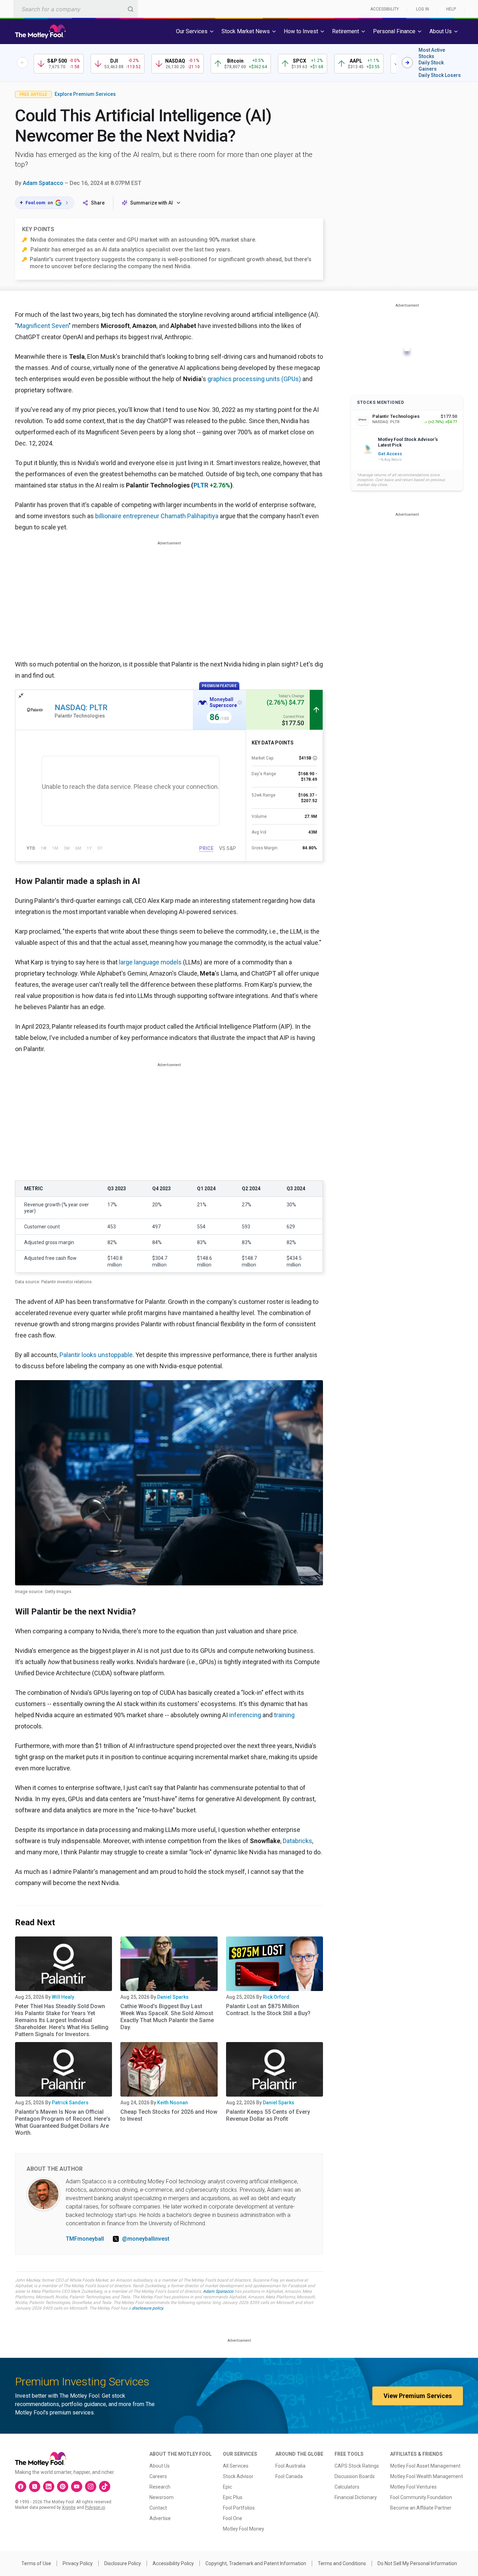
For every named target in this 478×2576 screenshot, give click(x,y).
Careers (158, 2476)
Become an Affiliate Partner (421, 2508)
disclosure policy (147, 2308)
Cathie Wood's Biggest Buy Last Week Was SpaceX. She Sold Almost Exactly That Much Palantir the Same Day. (167, 2017)
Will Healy (63, 1997)
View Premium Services (418, 2396)
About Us (160, 2466)
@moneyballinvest (146, 2239)
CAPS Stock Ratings (357, 2466)
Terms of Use (36, 2563)
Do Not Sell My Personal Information (417, 2563)
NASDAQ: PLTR (81, 708)
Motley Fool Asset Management (425, 2466)
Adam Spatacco (43, 183)
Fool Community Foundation (421, 2497)
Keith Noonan (173, 2103)
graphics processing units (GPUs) (254, 379)
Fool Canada (289, 2476)
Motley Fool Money (244, 2529)
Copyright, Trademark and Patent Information (256, 2563)
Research (160, 2487)
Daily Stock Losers (440, 75)
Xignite (69, 2507)
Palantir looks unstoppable (96, 1355)
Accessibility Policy (173, 2563)
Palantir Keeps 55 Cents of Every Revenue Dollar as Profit (268, 2115)
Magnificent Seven (43, 326)
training (284, 1715)
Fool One (233, 2518)
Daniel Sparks (173, 1997)
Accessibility (385, 9)
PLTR (201, 485)
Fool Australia (290, 2466)
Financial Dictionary (356, 2497)
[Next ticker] (407, 63)
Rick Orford (276, 1997)
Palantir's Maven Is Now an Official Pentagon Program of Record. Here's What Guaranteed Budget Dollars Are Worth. (63, 2122)
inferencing (245, 1715)
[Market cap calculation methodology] (315, 758)
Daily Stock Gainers (431, 66)
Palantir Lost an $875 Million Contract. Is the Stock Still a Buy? (268, 2010)
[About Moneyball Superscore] (240, 702)
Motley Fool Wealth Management (427, 2476)
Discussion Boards (355, 2476)
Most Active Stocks (432, 53)
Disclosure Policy (123, 2563)
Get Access (390, 454)
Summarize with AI (152, 203)
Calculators (347, 2487)
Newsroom (161, 2497)
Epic (227, 2487)
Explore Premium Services (85, 94)
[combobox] (76, 9)
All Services (236, 2466)
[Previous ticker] (22, 63)
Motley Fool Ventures (413, 2487)
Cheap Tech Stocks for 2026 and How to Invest (169, 2115)
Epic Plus (233, 2497)
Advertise (160, 2518)
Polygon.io (95, 2507)
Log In (423, 9)
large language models (150, 962)
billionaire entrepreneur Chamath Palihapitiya (157, 516)
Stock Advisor (238, 2476)
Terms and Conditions (342, 2563)
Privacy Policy (78, 2563)
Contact (158, 2508)
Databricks (297, 1841)
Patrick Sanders (70, 2103)
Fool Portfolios (239, 2508)
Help (451, 9)
